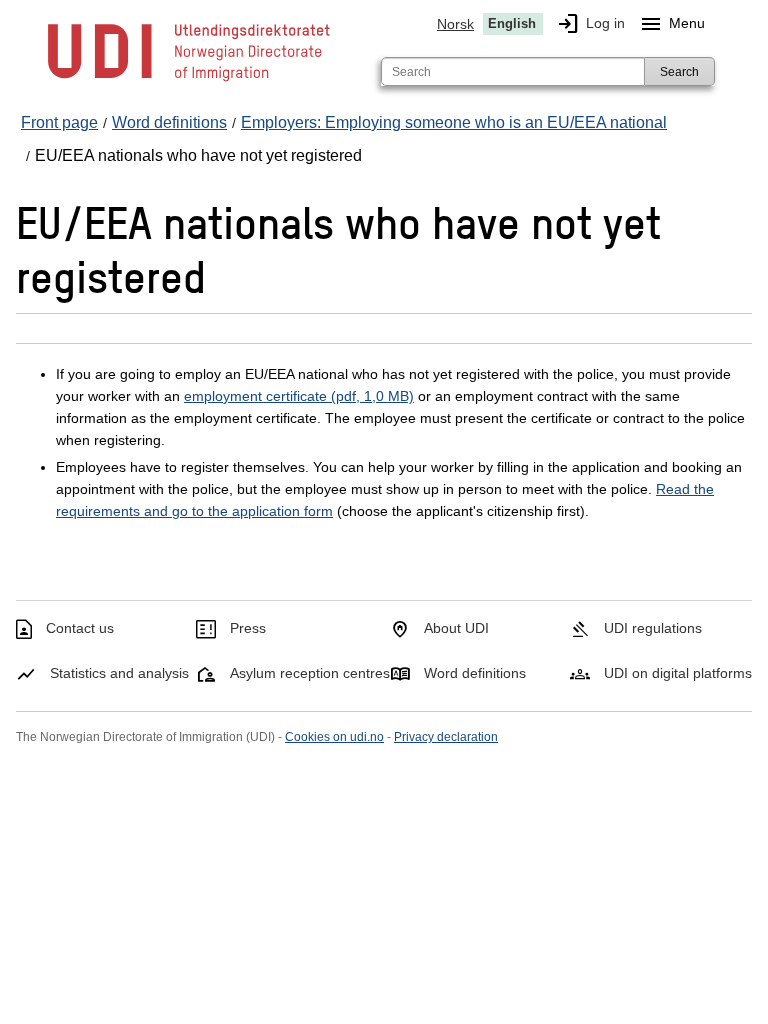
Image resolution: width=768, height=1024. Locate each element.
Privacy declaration (446, 737)
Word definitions (475, 673)
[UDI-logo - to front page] (189, 80)
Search (679, 72)
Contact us (80, 628)
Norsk (455, 24)
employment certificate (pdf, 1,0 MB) (299, 396)
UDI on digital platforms (678, 673)
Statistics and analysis (119, 673)
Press (248, 628)
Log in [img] (590, 24)
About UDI (456, 628)
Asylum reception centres (310, 673)
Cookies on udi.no (334, 737)
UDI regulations (653, 628)
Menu (672, 24)
